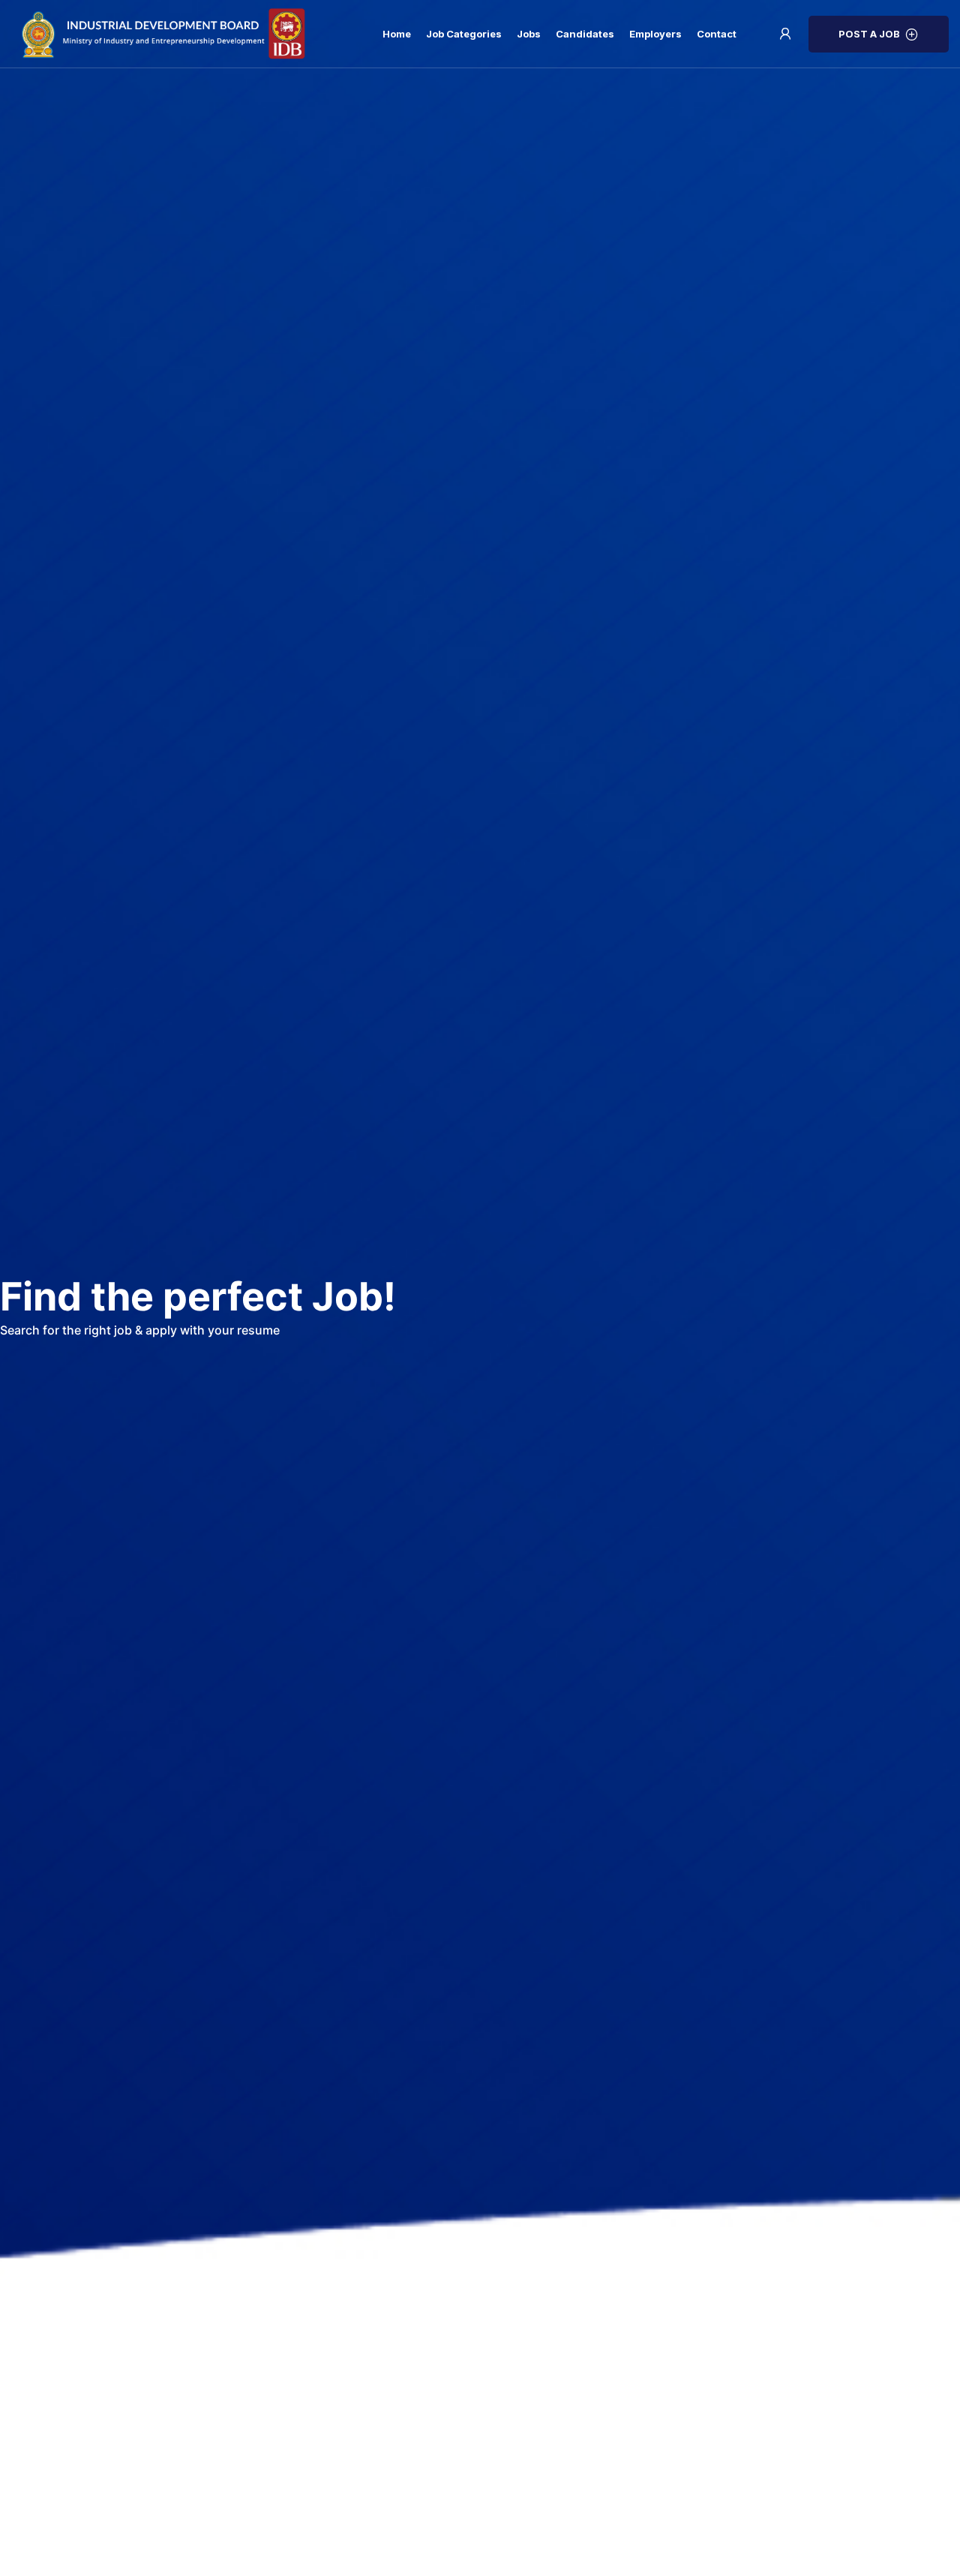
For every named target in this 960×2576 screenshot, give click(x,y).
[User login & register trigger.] (785, 34)
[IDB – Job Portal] (176, 34)
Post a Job (869, 34)
